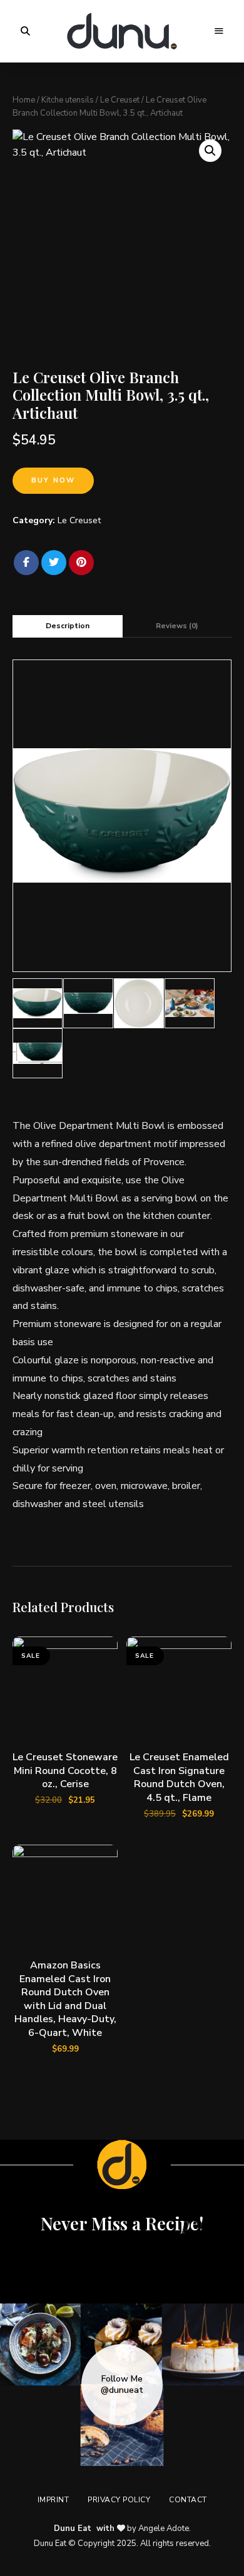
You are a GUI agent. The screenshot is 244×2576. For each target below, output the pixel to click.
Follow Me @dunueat (122, 2385)
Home (24, 100)
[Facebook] (26, 563)
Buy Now (53, 480)
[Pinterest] (81, 563)
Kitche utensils (68, 100)
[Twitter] (54, 563)
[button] (210, 151)
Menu (219, 31)
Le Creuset (120, 100)
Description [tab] (68, 626)
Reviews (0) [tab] (177, 626)
